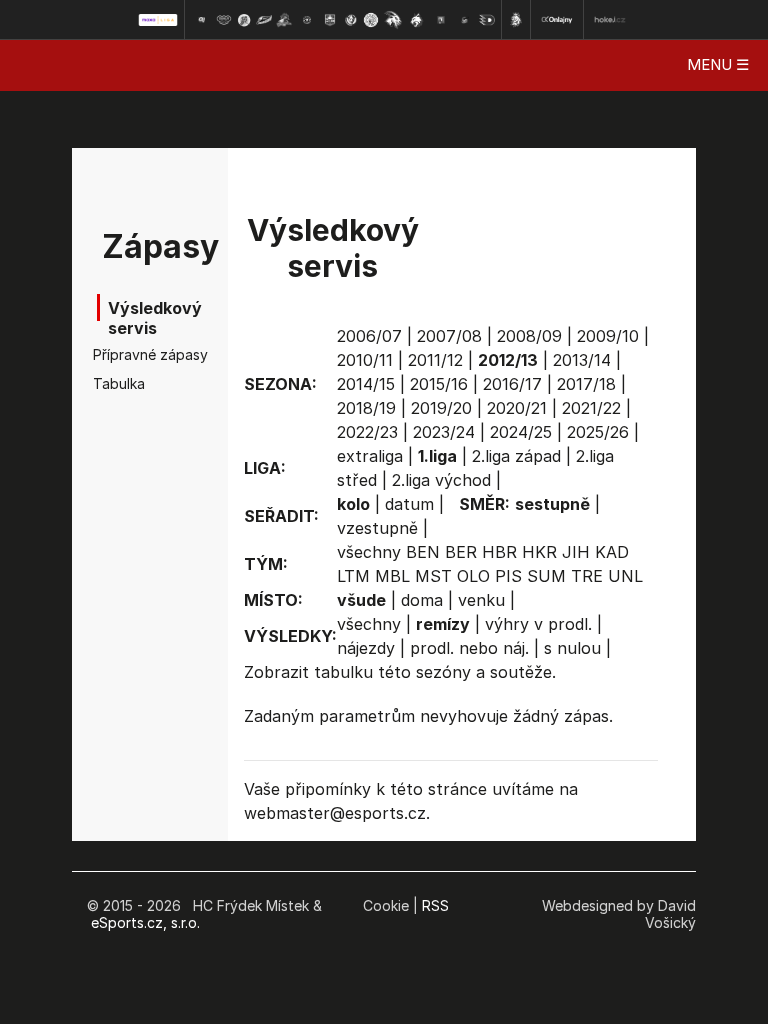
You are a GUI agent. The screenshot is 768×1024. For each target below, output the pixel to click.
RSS (435, 905)
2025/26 (598, 432)
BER (461, 552)
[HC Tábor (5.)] (284, 20)
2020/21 (517, 408)
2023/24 (444, 432)
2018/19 (366, 408)
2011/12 (435, 360)
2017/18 (586, 384)
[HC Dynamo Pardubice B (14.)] (487, 20)
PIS (508, 576)
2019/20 (441, 408)
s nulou (572, 648)
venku (481, 600)
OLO (473, 576)
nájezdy (366, 648)
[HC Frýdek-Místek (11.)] (417, 20)
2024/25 (521, 432)
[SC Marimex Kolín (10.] (393, 20)
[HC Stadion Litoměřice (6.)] (307, 20)
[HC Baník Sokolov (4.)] (264, 20)
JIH (576, 552)
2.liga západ (516, 456)
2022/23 (367, 432)
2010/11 (365, 360)
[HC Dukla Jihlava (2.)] (224, 20)
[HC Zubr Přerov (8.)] (351, 20)
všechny (369, 552)
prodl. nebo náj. (469, 648)
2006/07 (369, 336)
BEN (423, 552)
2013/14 (582, 360)
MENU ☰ (718, 64)
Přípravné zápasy (124, 354)
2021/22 (591, 408)
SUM (546, 576)
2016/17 (512, 384)
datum (409, 504)
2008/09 (529, 336)
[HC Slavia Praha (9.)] (371, 20)
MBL (392, 576)
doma (422, 600)
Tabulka (119, 383)
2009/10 (608, 336)
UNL (625, 576)
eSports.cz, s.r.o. (145, 922)
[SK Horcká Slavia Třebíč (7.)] (329, 20)
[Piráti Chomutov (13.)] (465, 20)
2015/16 (439, 384)
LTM (353, 576)
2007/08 (449, 336)
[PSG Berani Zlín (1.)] (201, 20)
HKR (539, 552)
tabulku (343, 672)
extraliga (370, 456)
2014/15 (366, 384)
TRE (587, 576)
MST (433, 576)
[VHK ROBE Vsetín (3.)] (244, 20)
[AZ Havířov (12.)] (441, 20)
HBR (499, 552)
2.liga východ (441, 480)
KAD (612, 552)
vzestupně (377, 528)
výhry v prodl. (538, 624)
